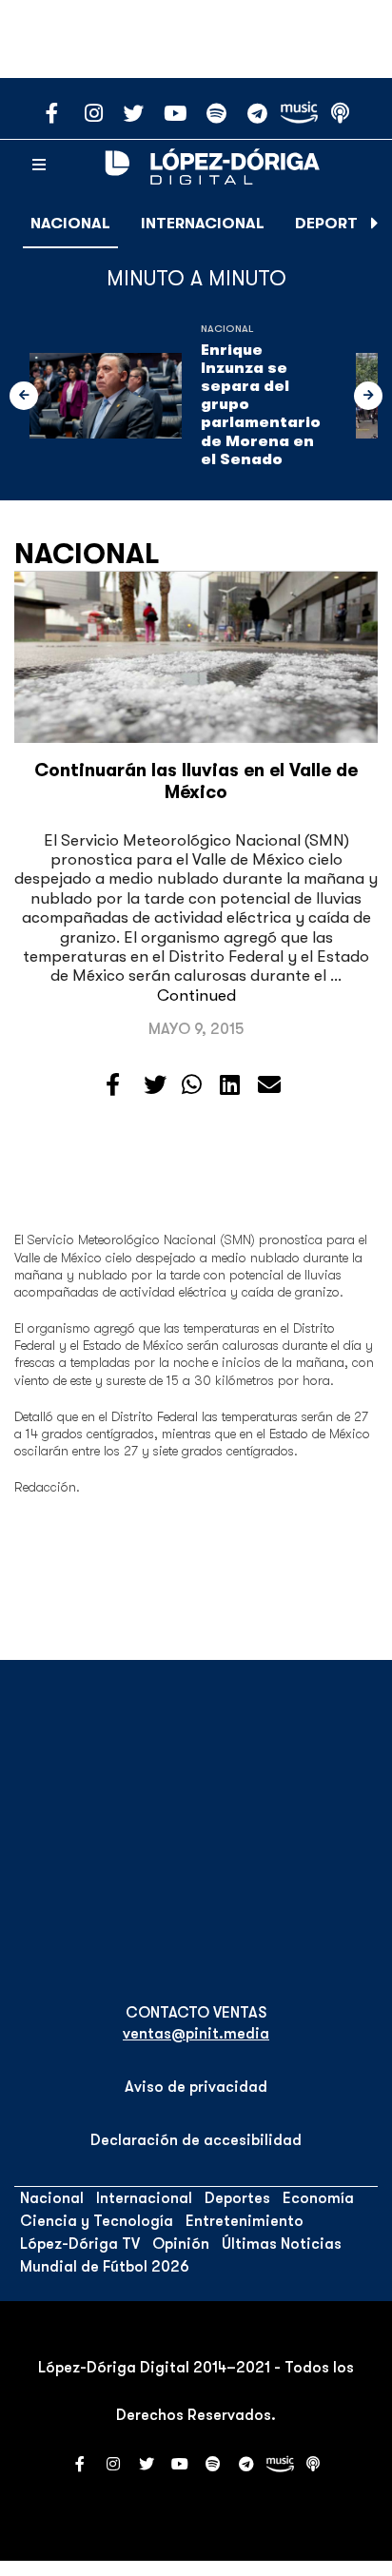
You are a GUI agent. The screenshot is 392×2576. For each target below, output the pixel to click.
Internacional (203, 224)
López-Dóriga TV (80, 2244)
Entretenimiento (245, 2221)
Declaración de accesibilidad (196, 2140)
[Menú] (39, 166)
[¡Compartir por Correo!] (269, 1085)
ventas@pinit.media (196, 2034)
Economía (318, 2198)
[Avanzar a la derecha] (375, 224)
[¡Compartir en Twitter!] (155, 1085)
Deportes (335, 224)
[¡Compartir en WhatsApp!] (192, 1085)
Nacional (70, 224)
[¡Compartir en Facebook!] (113, 1085)
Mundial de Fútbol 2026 (105, 2267)
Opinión (181, 2244)
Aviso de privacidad (196, 2087)
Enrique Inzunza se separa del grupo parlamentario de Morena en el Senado (261, 405)
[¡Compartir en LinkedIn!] (230, 1085)
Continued (196, 995)
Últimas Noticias (282, 2244)
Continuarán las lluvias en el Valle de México (196, 781)
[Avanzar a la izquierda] (24, 396)
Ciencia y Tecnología (97, 2221)
